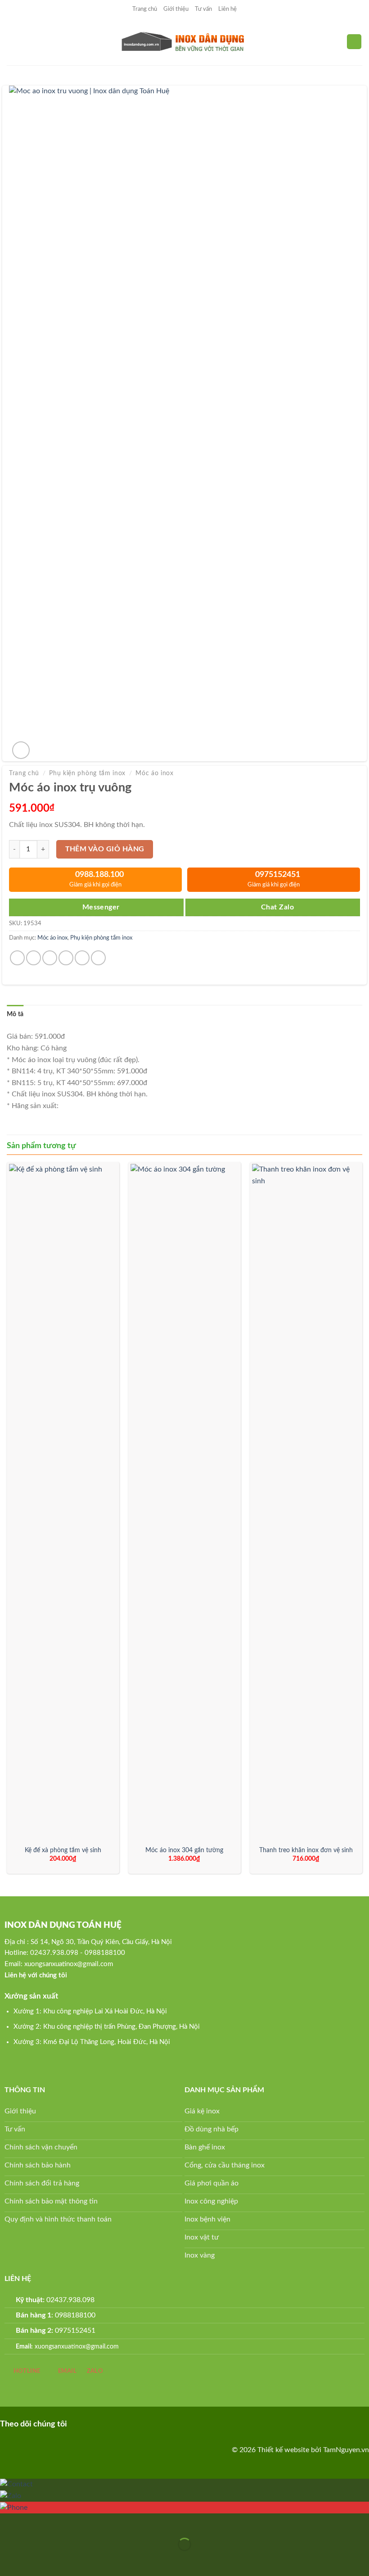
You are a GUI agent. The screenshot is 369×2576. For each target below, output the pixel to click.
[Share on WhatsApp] (17, 958)
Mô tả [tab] (15, 1014)
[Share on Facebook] (34, 958)
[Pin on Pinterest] (82, 958)
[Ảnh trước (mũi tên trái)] (9, 2560)
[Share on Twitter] (50, 958)
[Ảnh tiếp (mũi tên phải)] (35, 2560)
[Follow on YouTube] (121, 2423)
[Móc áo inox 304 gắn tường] (184, 1502)
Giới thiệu (176, 9)
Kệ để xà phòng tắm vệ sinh (63, 1850)
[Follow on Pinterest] (93, 2423)
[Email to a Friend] (66, 958)
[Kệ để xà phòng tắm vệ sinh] (63, 1502)
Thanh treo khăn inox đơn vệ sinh (306, 1850)
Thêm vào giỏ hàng (105, 849)
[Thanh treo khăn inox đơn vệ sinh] (306, 1502)
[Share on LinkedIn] (98, 958)
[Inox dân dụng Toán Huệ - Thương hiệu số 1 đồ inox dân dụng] (185, 42)
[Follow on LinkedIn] (107, 2423)
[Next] (362, 1521)
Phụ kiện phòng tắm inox (87, 773)
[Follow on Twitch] (136, 2423)
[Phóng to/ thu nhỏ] (35, 2522)
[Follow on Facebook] (79, 2423)
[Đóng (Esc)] (9, 2522)
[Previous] (7, 1521)
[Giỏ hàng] (354, 42)
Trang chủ (145, 9)
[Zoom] (21, 750)
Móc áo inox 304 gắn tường (184, 1850)
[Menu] (12, 42)
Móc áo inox (154, 773)
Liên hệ (227, 9)
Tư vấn (203, 9)
